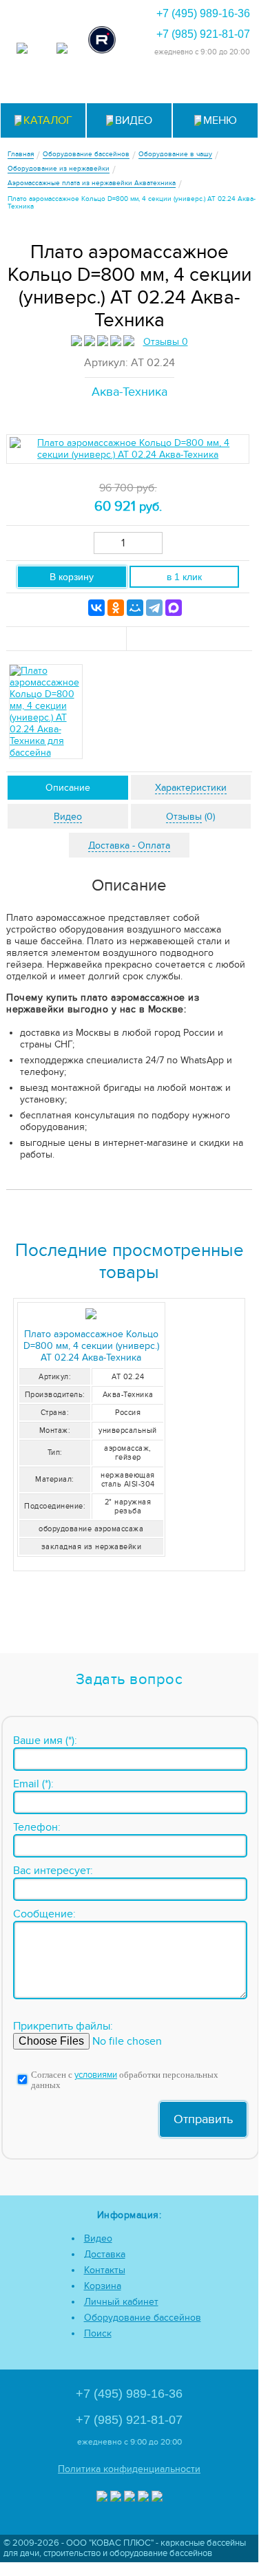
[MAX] (174, 608)
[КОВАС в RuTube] (102, 41)
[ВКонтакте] (96, 608)
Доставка (105, 2254)
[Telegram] (154, 608)
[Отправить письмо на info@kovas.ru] (163, 84)
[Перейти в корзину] (230, 84)
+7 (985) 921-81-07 (203, 34)
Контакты (105, 2270)
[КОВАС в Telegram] (62, 50)
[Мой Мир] (135, 608)
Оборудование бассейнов (143, 2318)
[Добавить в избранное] (189, 639)
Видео (98, 2238)
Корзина (103, 2286)
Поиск (98, 2333)
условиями (96, 2075)
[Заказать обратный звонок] (197, 84)
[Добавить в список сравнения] (67, 639)
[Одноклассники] (116, 608)
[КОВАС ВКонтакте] (143, 2498)
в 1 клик (184, 577)
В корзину (72, 577)
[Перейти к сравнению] (95, 84)
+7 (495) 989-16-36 (203, 13)
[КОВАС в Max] (22, 50)
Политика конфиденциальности (129, 2469)
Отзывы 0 (166, 342)
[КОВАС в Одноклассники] (157, 2498)
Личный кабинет (121, 2302)
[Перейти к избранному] (129, 84)
